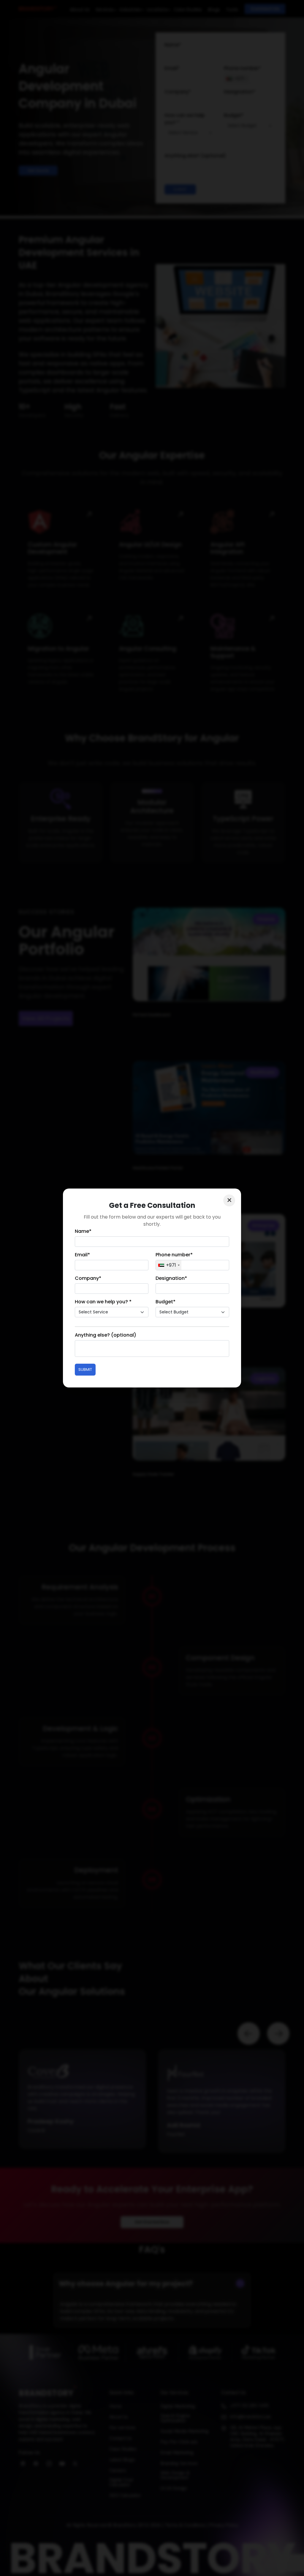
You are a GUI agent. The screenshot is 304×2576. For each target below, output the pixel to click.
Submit (85, 1369)
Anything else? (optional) (106, 1335)
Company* (88, 1278)
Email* (82, 1255)
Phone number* (174, 1255)
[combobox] (169, 1265)
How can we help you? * (103, 1302)
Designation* (171, 1278)
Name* (83, 1231)
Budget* (166, 1302)
